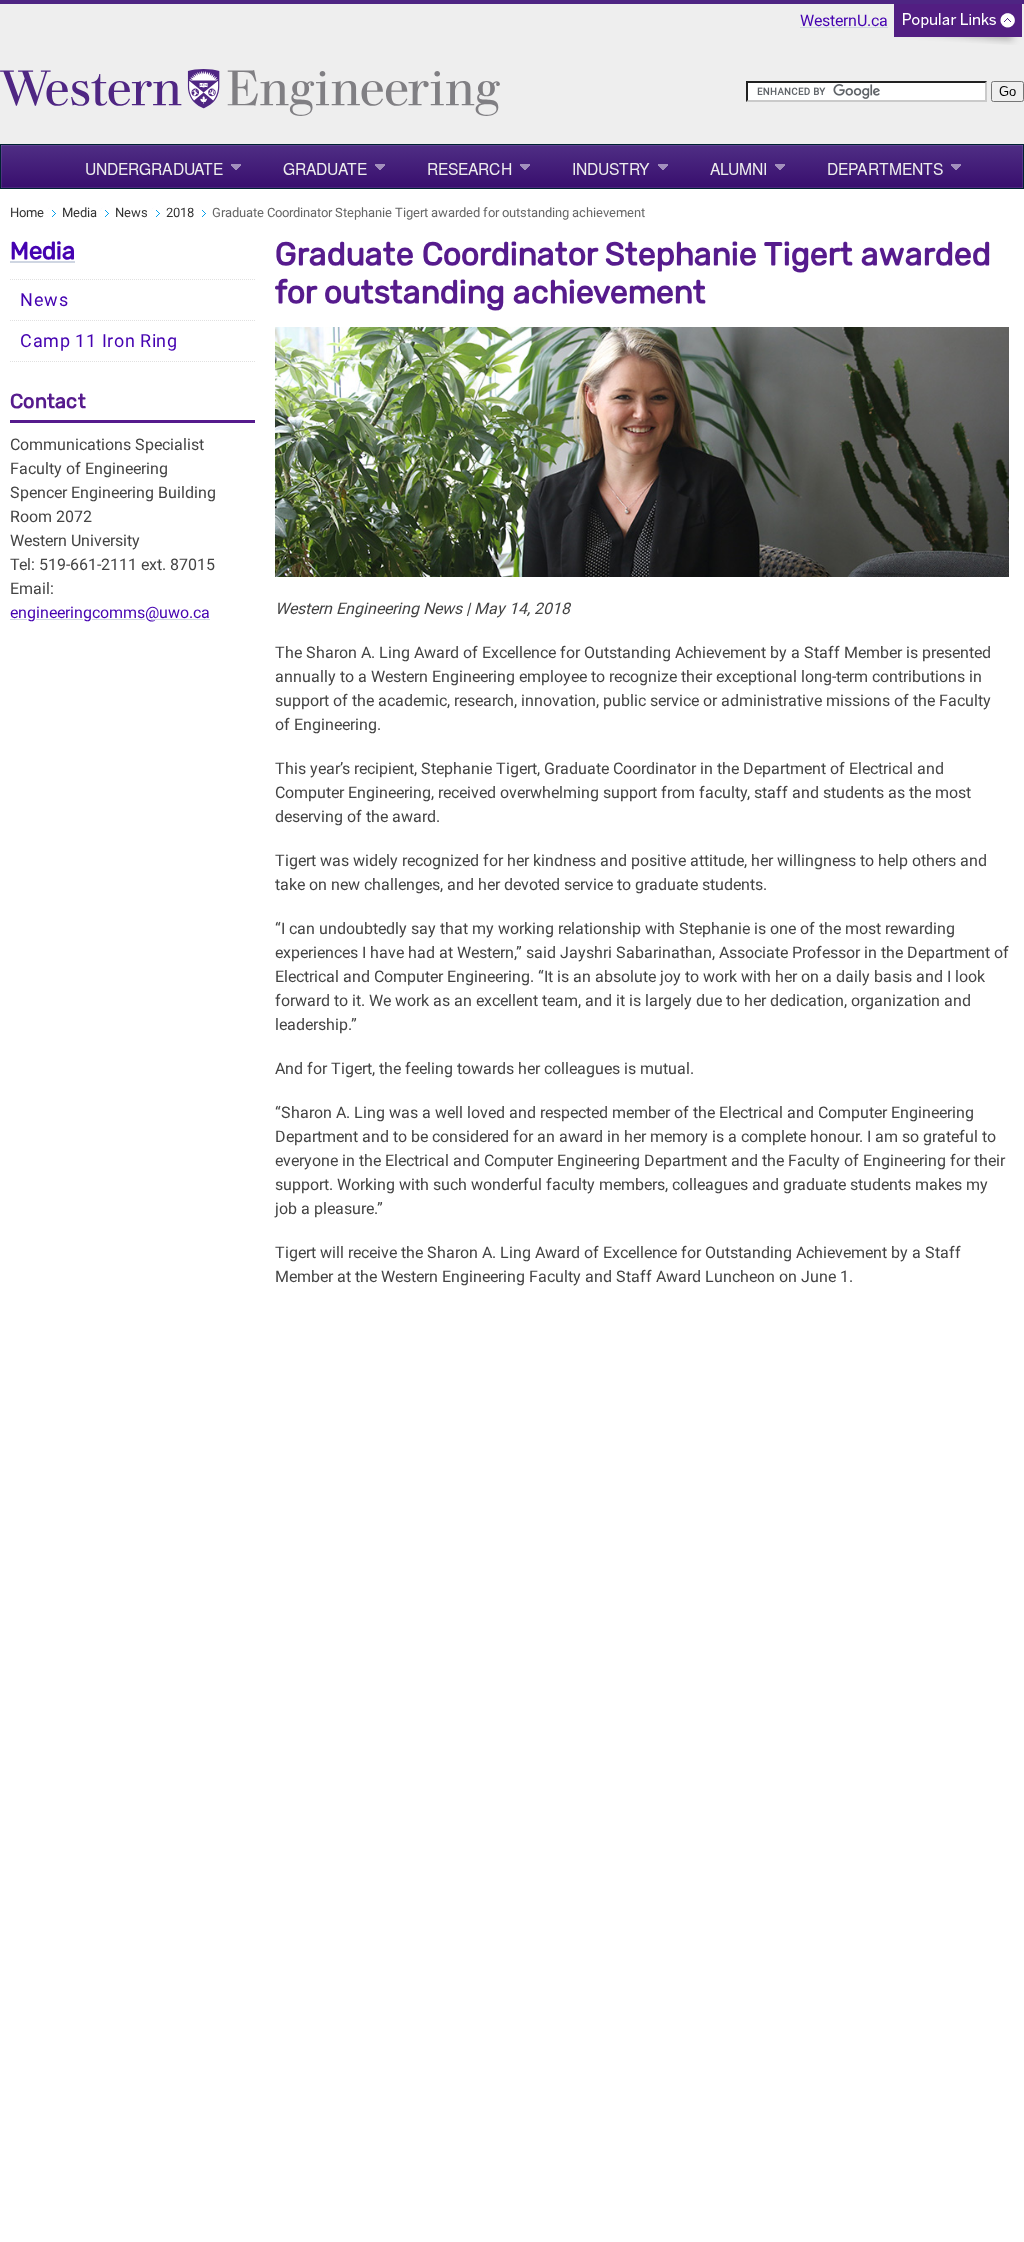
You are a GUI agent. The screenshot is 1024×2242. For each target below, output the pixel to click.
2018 (180, 212)
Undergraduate (154, 168)
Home (27, 212)
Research (469, 168)
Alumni (739, 168)
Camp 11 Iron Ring (99, 341)
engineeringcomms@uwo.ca (110, 612)
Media (79, 212)
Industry (611, 168)
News (131, 212)
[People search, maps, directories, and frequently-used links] (958, 26)
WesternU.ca (844, 20)
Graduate (325, 168)
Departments (885, 168)
